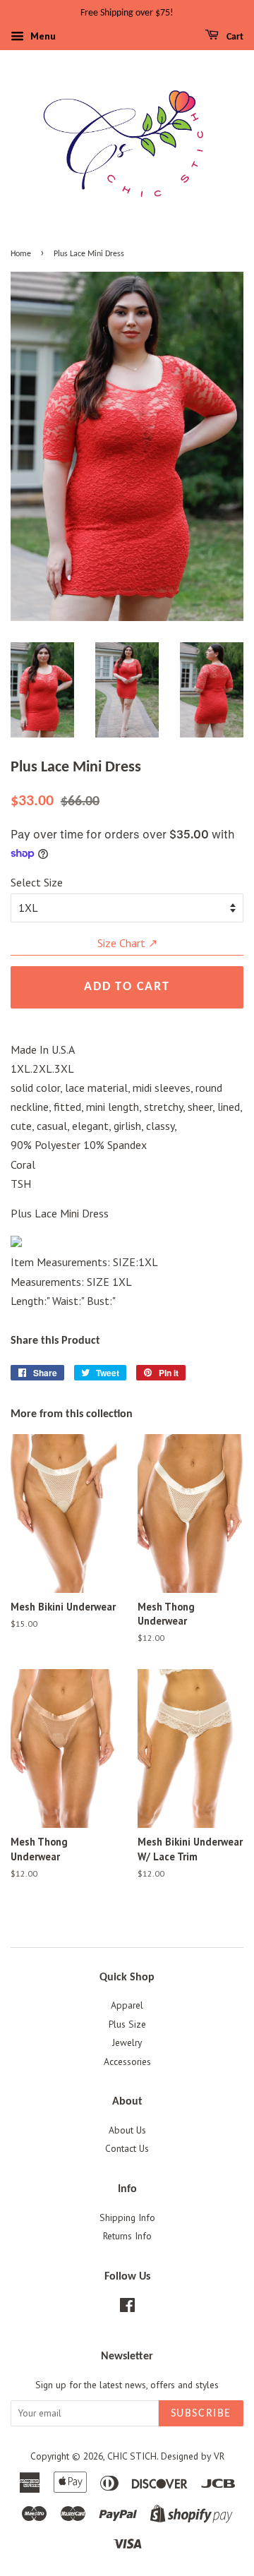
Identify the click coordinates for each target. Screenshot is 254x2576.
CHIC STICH (132, 2456)
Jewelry (127, 2042)
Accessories (127, 2062)
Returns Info (127, 2236)
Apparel (127, 2005)
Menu (42, 36)
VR (219, 2456)
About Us (127, 2130)
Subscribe (201, 2414)
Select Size (37, 882)
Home (21, 254)
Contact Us (127, 2148)
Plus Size (127, 2024)
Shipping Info (127, 2217)
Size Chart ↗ (127, 943)
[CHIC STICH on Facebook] (127, 2308)
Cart (234, 37)
